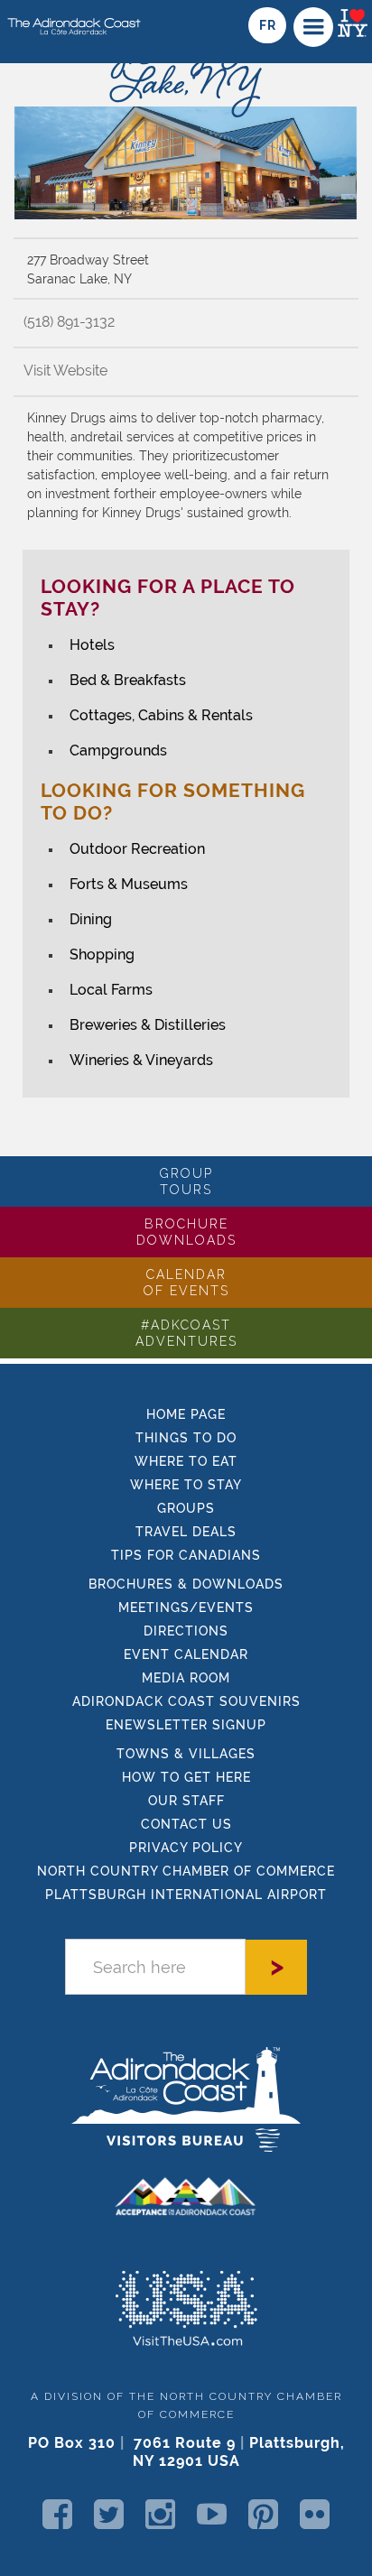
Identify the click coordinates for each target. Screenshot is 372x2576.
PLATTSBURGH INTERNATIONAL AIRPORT (186, 1895)
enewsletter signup (186, 1725)
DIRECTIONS (186, 1631)
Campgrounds (118, 751)
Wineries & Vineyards (141, 1060)
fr (267, 25)
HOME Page (186, 1414)
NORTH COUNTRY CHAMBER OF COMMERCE (186, 1871)
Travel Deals (186, 1532)
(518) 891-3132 (69, 322)
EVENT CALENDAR (186, 1654)
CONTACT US (186, 1824)
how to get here (186, 1777)
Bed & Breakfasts (128, 680)
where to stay (186, 1485)
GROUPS (186, 1508)
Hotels (92, 645)
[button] (313, 27)
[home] (71, 20)
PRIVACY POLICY (186, 1848)
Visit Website (65, 371)
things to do (186, 1438)
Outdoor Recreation (137, 849)
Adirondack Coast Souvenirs (186, 1701)
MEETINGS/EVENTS (186, 1608)
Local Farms (111, 990)
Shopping (102, 954)
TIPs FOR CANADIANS (186, 1555)
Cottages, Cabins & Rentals (161, 715)
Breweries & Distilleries (148, 1025)
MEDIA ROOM (186, 1678)
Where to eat (186, 1461)
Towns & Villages (186, 1754)
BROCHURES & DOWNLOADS (186, 1584)
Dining (91, 919)
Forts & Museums (129, 884)
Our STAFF (186, 1801)
